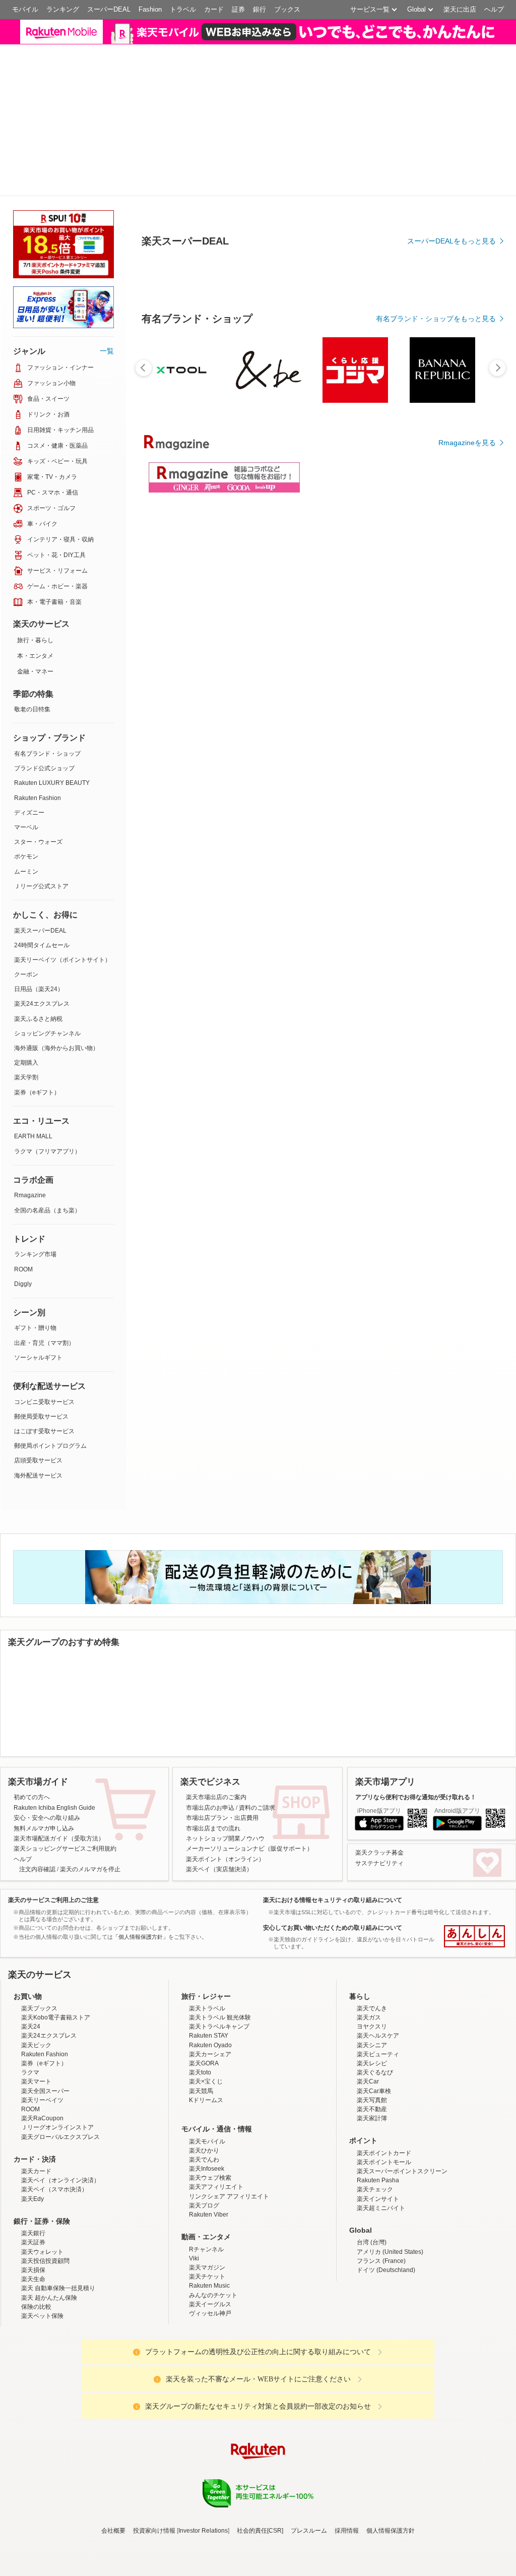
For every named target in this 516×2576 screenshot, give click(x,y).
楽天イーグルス (210, 2429)
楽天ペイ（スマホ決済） (54, 2314)
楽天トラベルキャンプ (219, 2151)
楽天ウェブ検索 (210, 2302)
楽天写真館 (372, 2225)
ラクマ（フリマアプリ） (47, 1246)
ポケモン (26, 951)
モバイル (25, 9)
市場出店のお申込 (210, 1932)
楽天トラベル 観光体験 (220, 2142)
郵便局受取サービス (41, 1511)
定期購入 (26, 1157)
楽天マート (36, 2206)
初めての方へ (32, 1922)
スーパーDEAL (109, 9)
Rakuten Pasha (378, 2305)
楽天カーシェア (210, 2179)
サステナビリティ (379, 1988)
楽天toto (200, 2197)
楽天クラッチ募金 (379, 1978)
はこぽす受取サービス (44, 1525)
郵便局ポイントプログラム (50, 1540)
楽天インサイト (378, 2323)
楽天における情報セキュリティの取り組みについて (333, 2025)
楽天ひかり (204, 2275)
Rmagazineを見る (467, 537)
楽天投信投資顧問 (45, 2385)
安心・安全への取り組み (47, 1942)
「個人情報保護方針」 (141, 2061)
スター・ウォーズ (38, 936)
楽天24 (31, 2151)
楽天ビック (36, 2170)
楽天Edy (33, 2323)
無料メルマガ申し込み (44, 1953)
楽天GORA (204, 2188)
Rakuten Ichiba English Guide (54, 1932)
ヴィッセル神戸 (210, 2438)
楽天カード (36, 2296)
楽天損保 (33, 2395)
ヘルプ (494, 9)
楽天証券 (33, 2367)
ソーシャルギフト (38, 1452)
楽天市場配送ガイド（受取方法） (59, 1963)
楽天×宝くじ (206, 2206)
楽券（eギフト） (37, 1187)
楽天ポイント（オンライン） (225, 1984)
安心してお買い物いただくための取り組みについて (333, 2052)
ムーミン (26, 966)
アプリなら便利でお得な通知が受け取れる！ (416, 1922)
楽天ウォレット (42, 2376)
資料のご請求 (257, 1932)
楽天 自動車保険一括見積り (58, 2413)
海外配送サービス (38, 1570)
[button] (408, 38)
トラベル (183, 9)
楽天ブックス (39, 2133)
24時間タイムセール (42, 1039)
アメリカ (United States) (390, 2376)
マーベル (26, 922)
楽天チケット (207, 2401)
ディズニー (29, 907)
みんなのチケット (213, 2420)
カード (214, 9)
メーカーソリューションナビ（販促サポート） (249, 1973)
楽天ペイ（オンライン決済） (60, 2305)
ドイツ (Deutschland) (386, 2395)
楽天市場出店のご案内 (216, 1922)
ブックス (287, 9)
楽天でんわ (204, 2284)
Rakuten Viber (209, 2339)
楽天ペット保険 (42, 2440)
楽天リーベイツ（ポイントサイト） (62, 1054)
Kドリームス (206, 2225)
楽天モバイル (207, 2266)
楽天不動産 (372, 2234)
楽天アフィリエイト (216, 2312)
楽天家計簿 (372, 2243)
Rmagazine (30, 1290)
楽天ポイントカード (384, 2278)
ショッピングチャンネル (47, 1128)
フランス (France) (381, 2385)
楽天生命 (33, 2404)
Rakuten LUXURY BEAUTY (52, 878)
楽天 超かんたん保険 (49, 2422)
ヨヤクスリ (372, 2151)
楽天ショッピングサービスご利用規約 (65, 1973)
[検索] (345, 38)
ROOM (23, 1364)
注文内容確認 (37, 1994)
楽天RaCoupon (42, 2243)
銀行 (260, 9)
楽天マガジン (207, 2392)
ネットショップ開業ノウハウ (225, 1963)
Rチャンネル (206, 2374)
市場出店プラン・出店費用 (222, 1942)
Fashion (150, 9)
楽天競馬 (201, 2216)
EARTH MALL (33, 1231)
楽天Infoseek (207, 2293)
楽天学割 (26, 1172)
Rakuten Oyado (210, 2170)
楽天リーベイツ (42, 2225)
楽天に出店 (460, 9)
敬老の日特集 (32, 804)
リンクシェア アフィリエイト (229, 2321)
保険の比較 (36, 2431)
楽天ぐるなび (375, 2197)
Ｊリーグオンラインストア (57, 2252)
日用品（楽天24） (39, 1083)
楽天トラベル (207, 2133)
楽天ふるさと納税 (38, 1113)
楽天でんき (372, 2133)
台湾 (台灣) (372, 2367)
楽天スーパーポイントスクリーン (402, 2296)
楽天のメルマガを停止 (90, 1994)
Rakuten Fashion (38, 892)
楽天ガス (369, 2142)
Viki (194, 2383)
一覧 (107, 445)
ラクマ (30, 2197)
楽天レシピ (372, 2188)
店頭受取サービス (38, 1555)
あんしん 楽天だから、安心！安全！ (474, 2061)
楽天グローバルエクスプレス (60, 2261)
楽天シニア (372, 2170)
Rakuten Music (209, 2410)
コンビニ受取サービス (44, 1496)
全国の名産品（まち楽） (47, 1305)
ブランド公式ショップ (44, 863)
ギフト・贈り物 (35, 1423)
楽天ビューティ (378, 2179)
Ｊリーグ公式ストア (41, 980)
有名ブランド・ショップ (47, 848)
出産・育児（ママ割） (44, 1437)
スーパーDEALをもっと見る (451, 335)
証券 (238, 9)
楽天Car (368, 2206)
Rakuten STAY (209, 2161)
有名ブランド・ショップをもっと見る (436, 413)
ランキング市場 (35, 1348)
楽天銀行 (33, 2358)
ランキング (63, 9)
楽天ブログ (204, 2330)
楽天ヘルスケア (378, 2161)
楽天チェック (375, 2314)
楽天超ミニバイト (381, 2333)
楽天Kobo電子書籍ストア (56, 2142)
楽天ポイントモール (384, 2287)
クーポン (26, 1069)
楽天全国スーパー (45, 2216)
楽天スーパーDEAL (40, 1025)
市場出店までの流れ (213, 1953)
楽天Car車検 (374, 2216)
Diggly (23, 1378)
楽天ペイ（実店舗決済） (219, 1994)
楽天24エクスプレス (42, 1098)
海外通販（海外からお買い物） (56, 1142)
